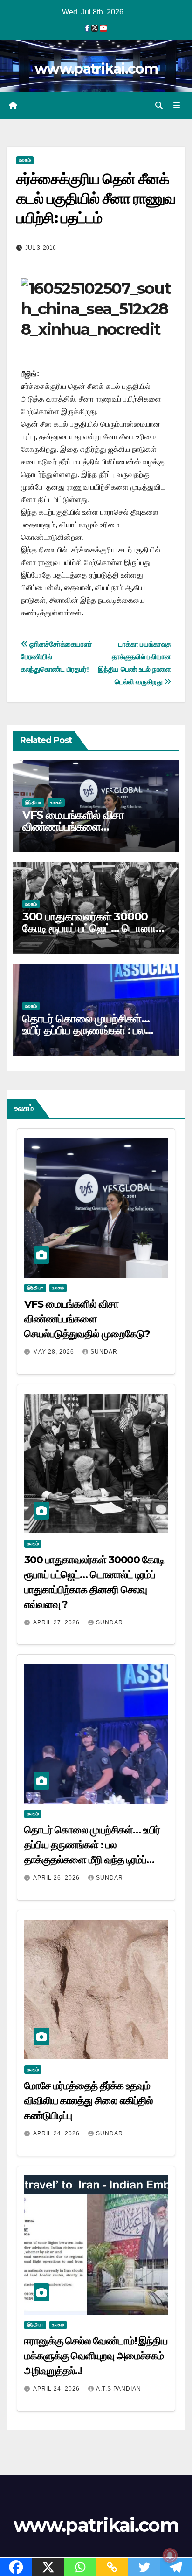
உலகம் (25, 160)
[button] (159, 106)
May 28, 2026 (55, 1352)
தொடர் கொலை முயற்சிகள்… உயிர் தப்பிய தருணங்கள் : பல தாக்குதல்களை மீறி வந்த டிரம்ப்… (93, 1030)
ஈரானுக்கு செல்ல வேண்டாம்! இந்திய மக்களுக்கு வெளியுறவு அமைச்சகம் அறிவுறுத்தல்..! (96, 2356)
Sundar (104, 1352)
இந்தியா (33, 802)
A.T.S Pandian (119, 2389)
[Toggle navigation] (177, 106)
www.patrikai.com (96, 69)
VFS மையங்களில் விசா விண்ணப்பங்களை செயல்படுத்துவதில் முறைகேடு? (91, 827)
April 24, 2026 (57, 2133)
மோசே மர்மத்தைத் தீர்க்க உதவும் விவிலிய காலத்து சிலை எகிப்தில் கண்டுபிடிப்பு (89, 2101)
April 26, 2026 (57, 1878)
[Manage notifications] (170, 2556)
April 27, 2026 (57, 1622)
